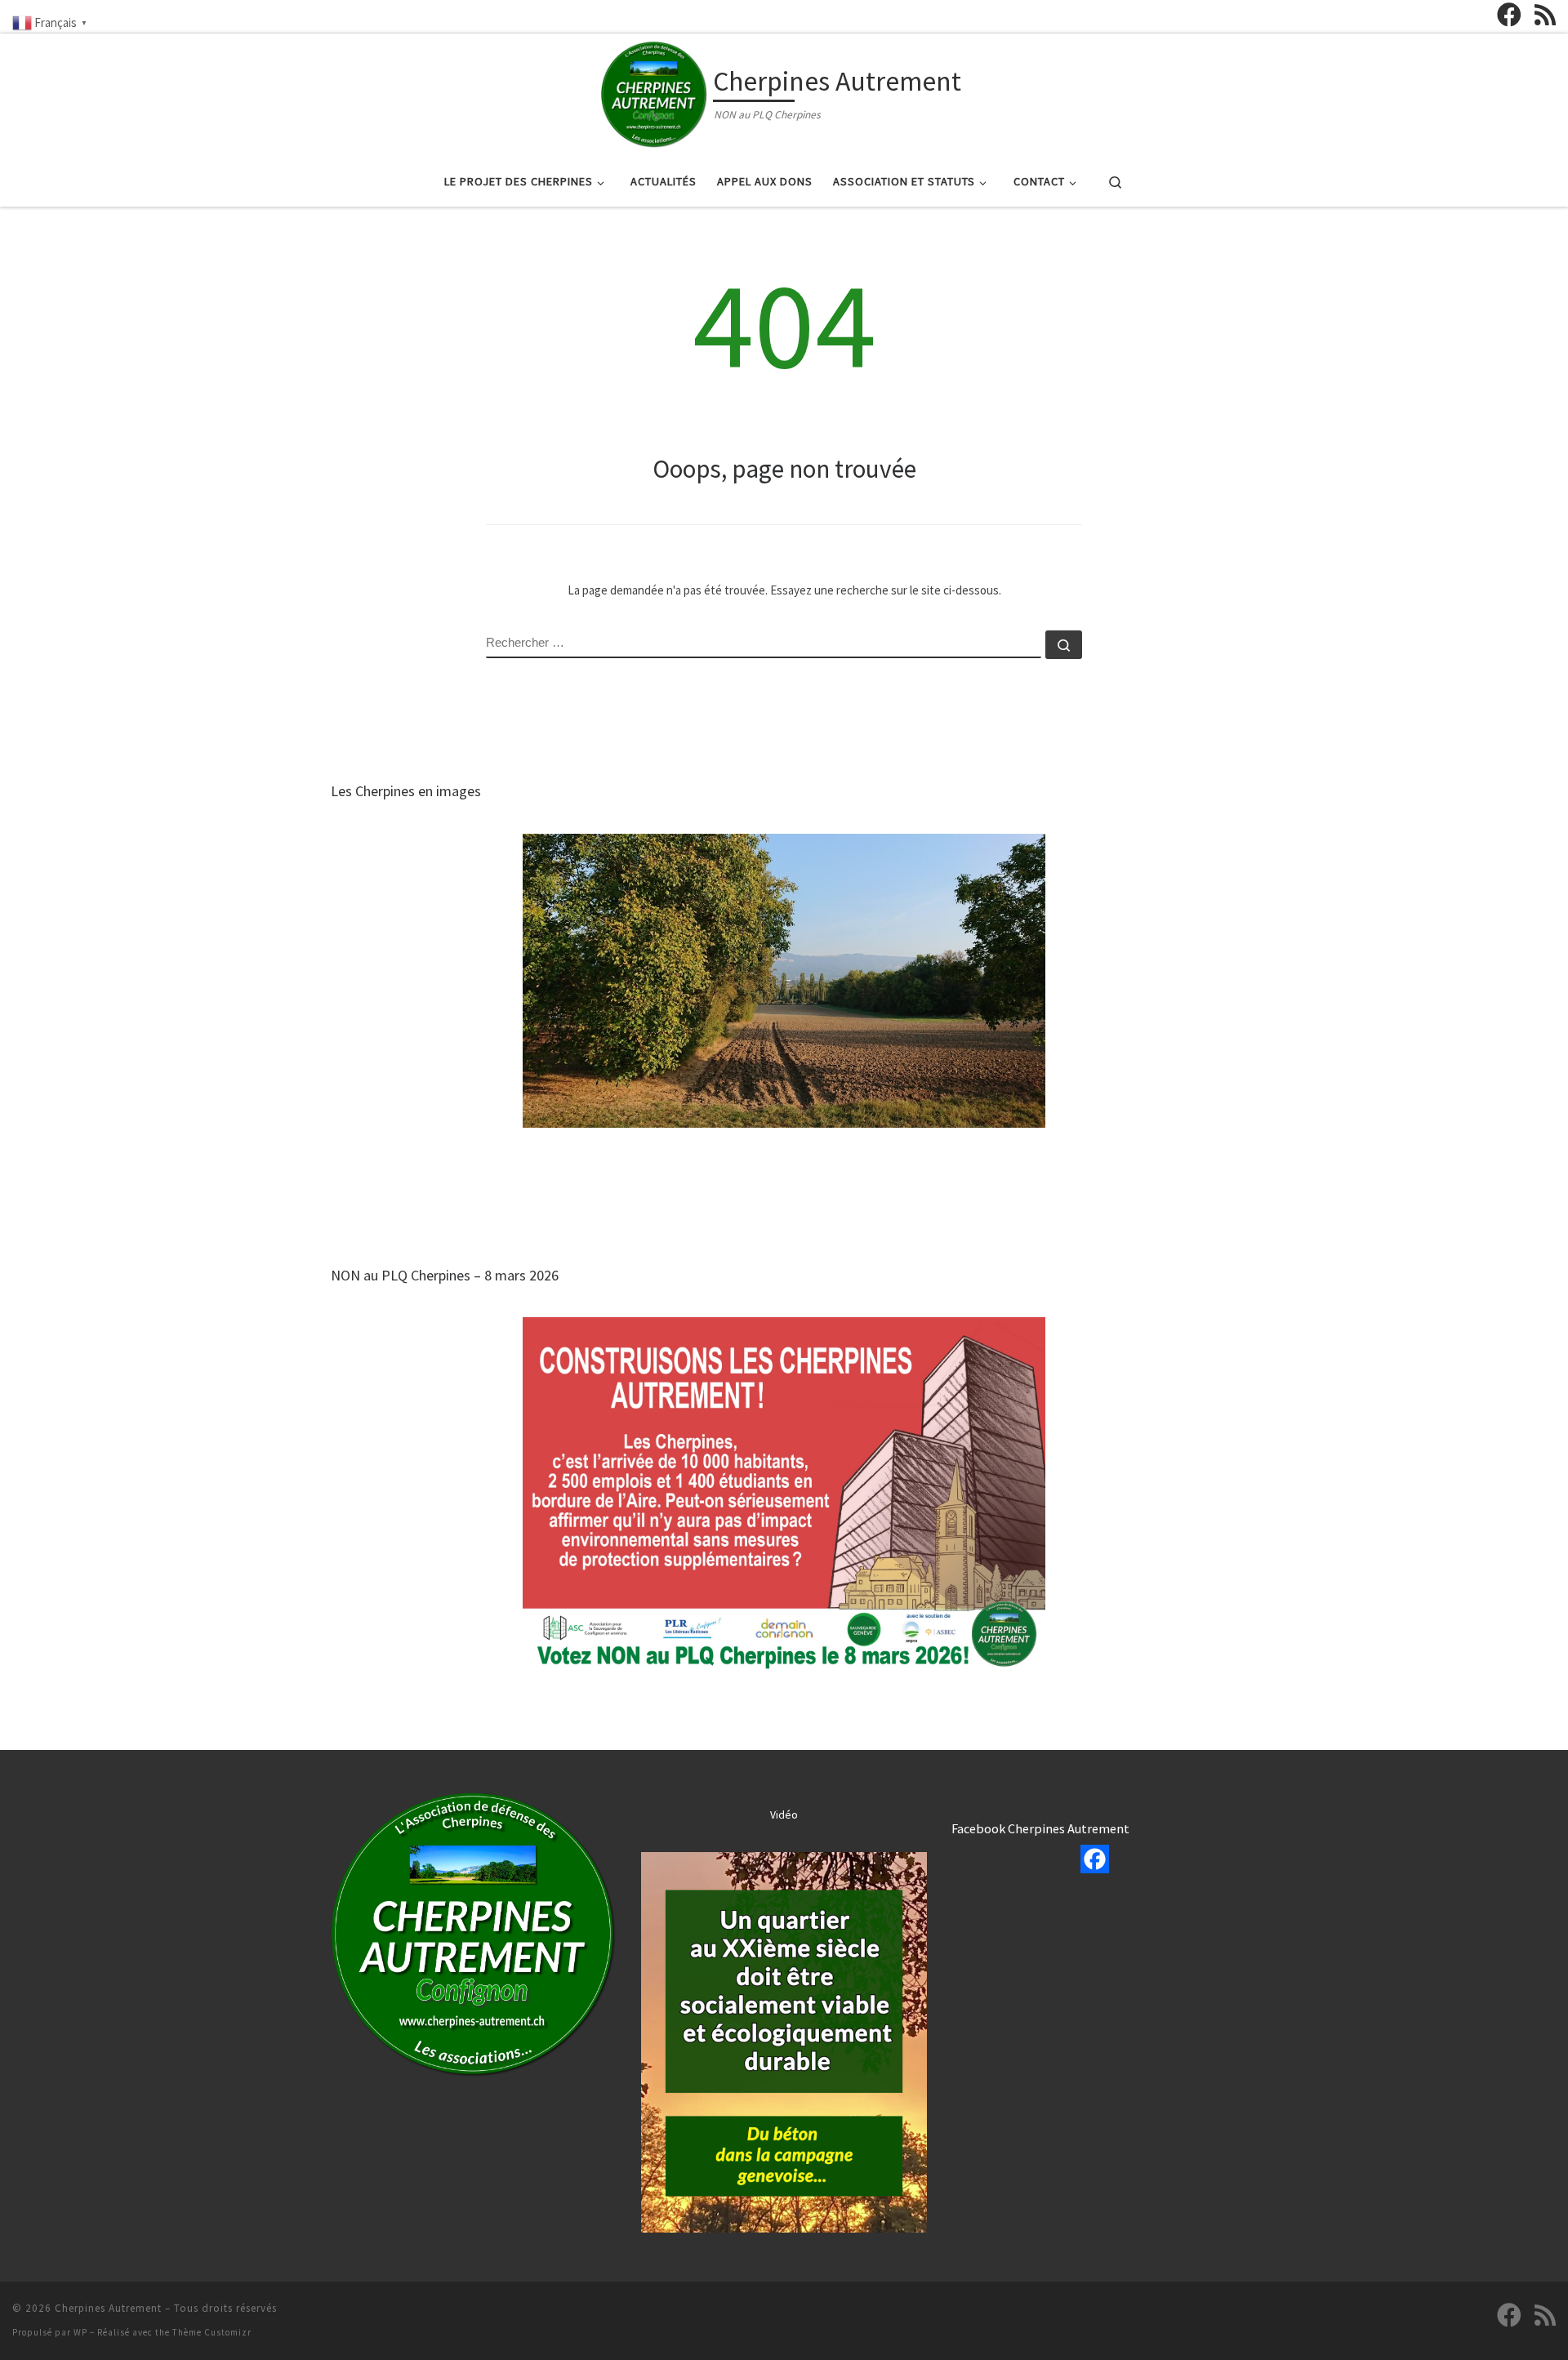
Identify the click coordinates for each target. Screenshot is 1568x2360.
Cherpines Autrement (108, 2308)
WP (80, 2332)
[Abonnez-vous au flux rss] (1545, 15)
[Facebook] (1095, 1859)
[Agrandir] (595, 1814)
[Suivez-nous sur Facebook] (1509, 15)
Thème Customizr (212, 2332)
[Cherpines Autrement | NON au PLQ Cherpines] (654, 92)
